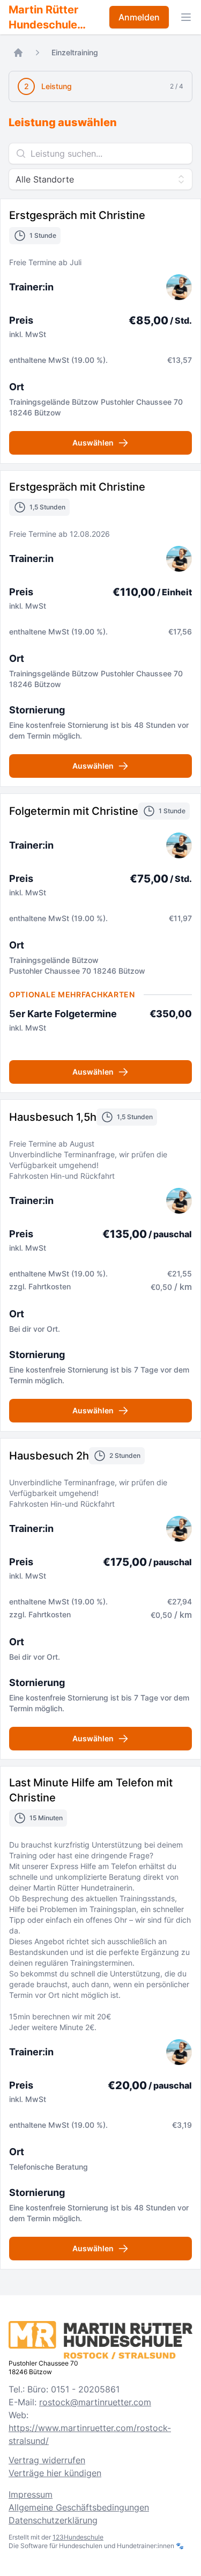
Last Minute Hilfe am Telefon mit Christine (91, 1790)
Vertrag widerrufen (47, 2460)
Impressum (31, 2494)
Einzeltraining (75, 52)
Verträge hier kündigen (55, 2473)
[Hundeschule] (18, 53)
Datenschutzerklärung (53, 2520)
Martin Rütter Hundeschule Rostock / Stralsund (43, 18)
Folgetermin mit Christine (74, 811)
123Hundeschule (78, 2537)
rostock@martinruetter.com (95, 2402)
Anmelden (139, 17)
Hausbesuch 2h (49, 1456)
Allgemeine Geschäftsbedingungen (79, 2507)
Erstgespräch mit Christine (77, 215)
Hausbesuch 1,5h (53, 1117)
